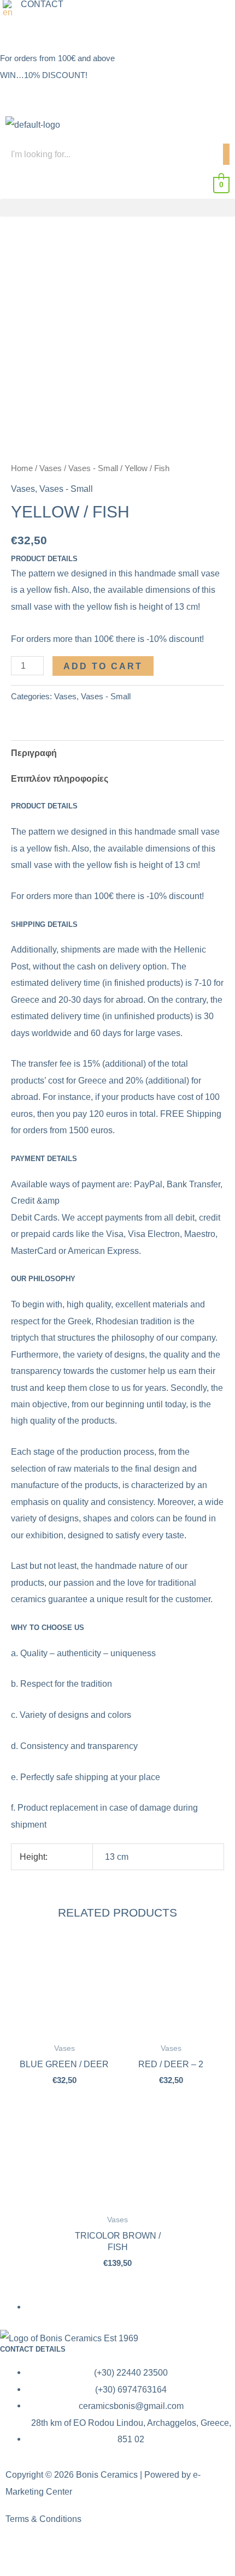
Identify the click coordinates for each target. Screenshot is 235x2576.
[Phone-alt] (43, 31)
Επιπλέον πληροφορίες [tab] (60, 778)
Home (22, 468)
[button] (10, 8)
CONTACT (42, 4)
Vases (51, 468)
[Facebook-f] (19, 2552)
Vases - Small (93, 468)
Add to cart (103, 666)
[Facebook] (14, 31)
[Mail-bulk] (73, 31)
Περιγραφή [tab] (34, 753)
